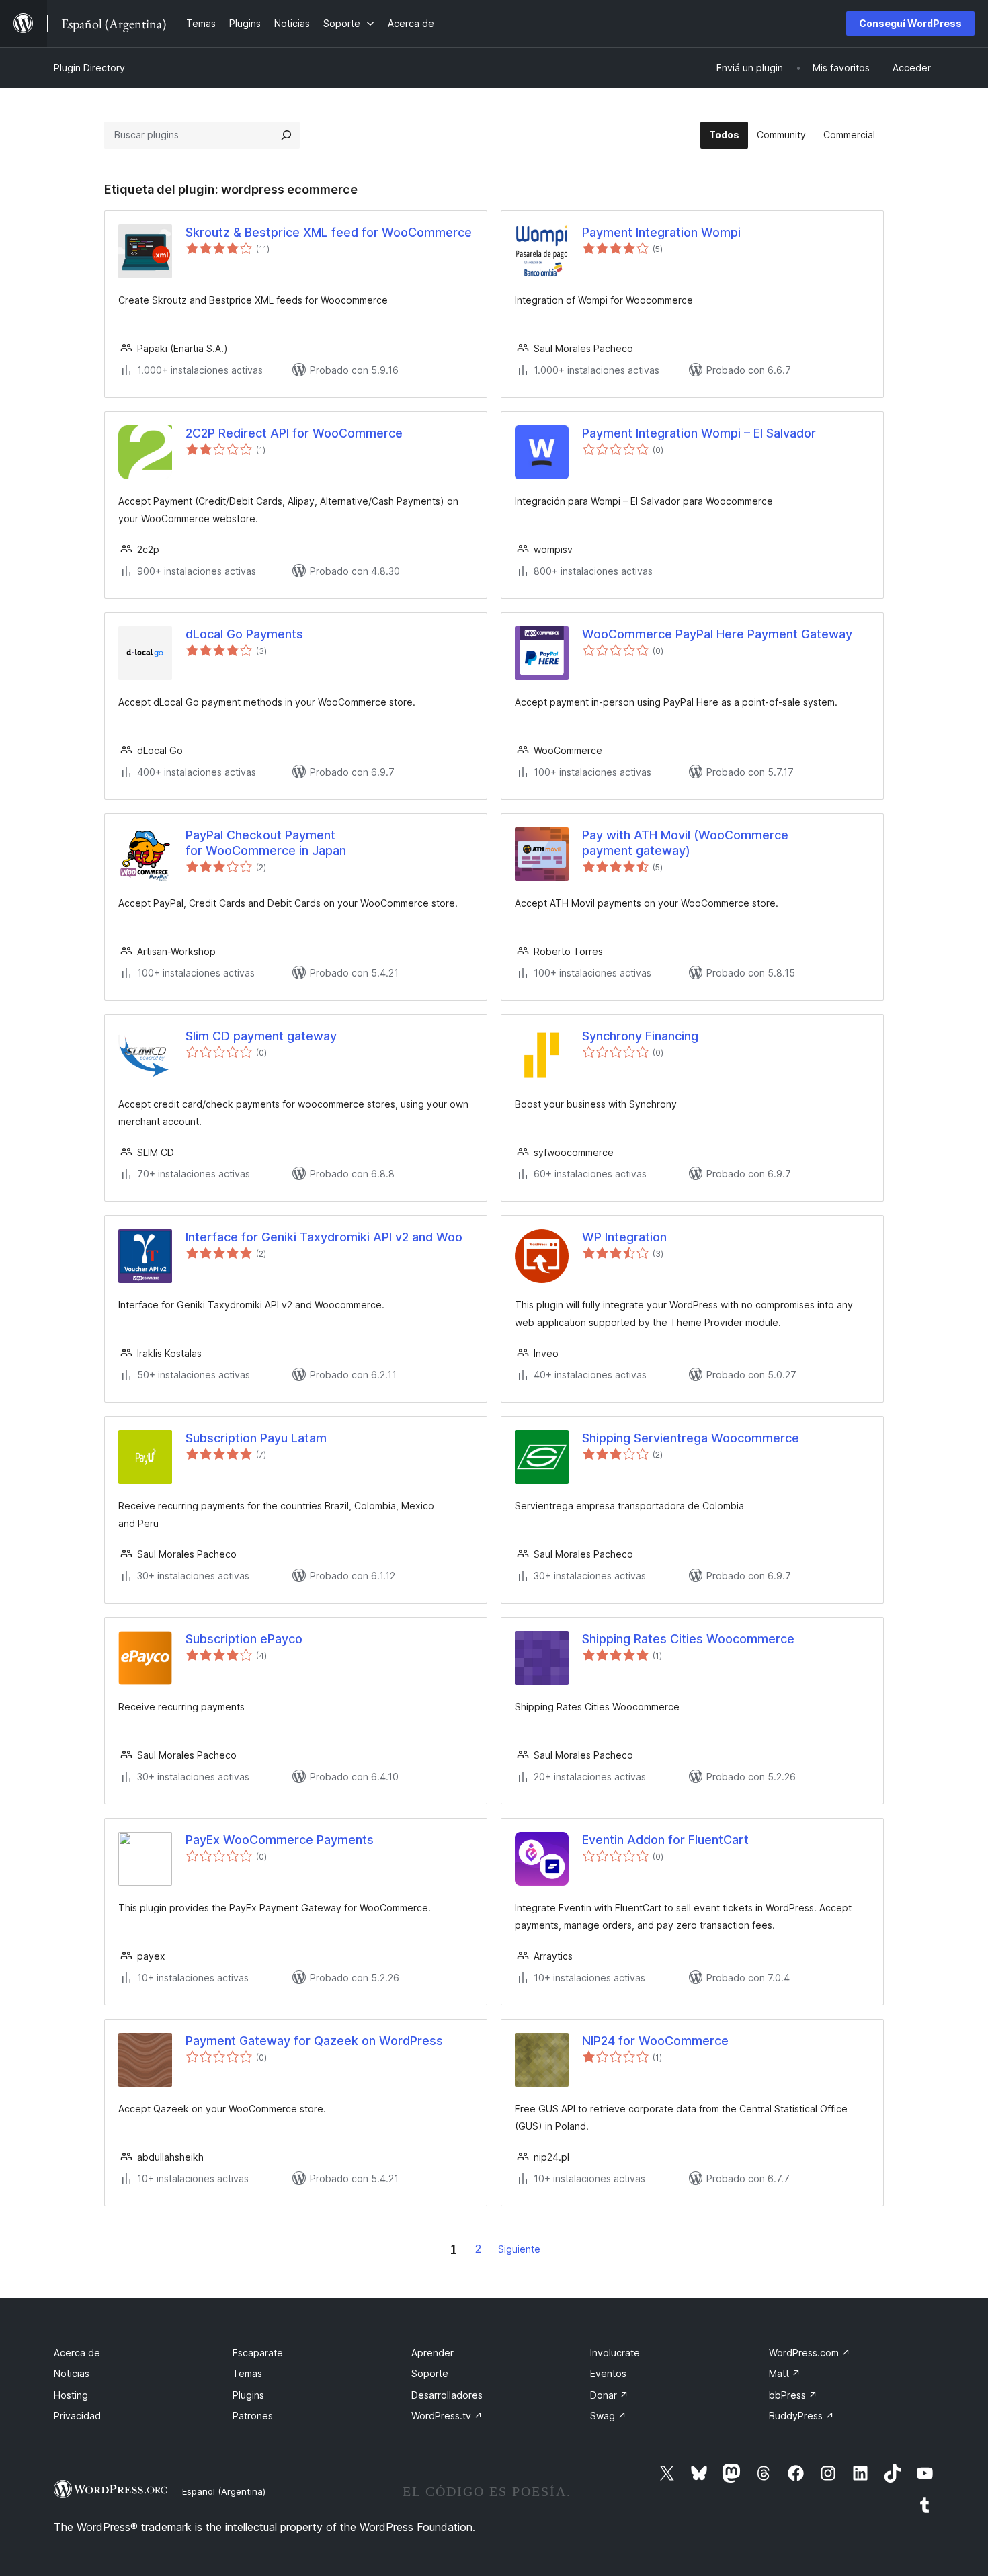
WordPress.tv (447, 2416)
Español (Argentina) (224, 2491)
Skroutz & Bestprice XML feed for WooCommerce (329, 232)
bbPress (793, 2395)
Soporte (430, 2373)
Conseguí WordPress (910, 23)
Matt (785, 2373)
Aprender (433, 2353)
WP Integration (624, 1237)
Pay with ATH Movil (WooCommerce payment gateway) (685, 843)
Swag (608, 2416)
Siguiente (519, 2249)
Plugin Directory (89, 68)
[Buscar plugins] (286, 135)
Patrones (253, 2416)
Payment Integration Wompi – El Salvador (699, 433)
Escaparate (258, 2353)
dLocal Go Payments (244, 634)
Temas (247, 2373)
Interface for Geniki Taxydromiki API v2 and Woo (324, 1237)
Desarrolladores (447, 2395)
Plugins (248, 2395)
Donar (609, 2395)
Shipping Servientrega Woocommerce (691, 1438)
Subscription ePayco (244, 1639)
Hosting (71, 2395)
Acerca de (77, 2353)
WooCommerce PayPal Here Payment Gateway (717, 634)
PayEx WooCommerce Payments (280, 1840)
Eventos (608, 2373)
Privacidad (77, 2416)
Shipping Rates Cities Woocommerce (688, 1639)
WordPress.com (810, 2353)
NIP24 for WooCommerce (655, 2041)
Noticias (72, 2373)
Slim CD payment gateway (261, 1036)
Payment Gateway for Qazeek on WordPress (314, 2041)
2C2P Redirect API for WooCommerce (294, 433)
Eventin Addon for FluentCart (665, 1840)
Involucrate (615, 2353)
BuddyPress (801, 2416)
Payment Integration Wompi (661, 232)
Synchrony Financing (640, 1036)
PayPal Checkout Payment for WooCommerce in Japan (266, 843)
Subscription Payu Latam (256, 1438)
